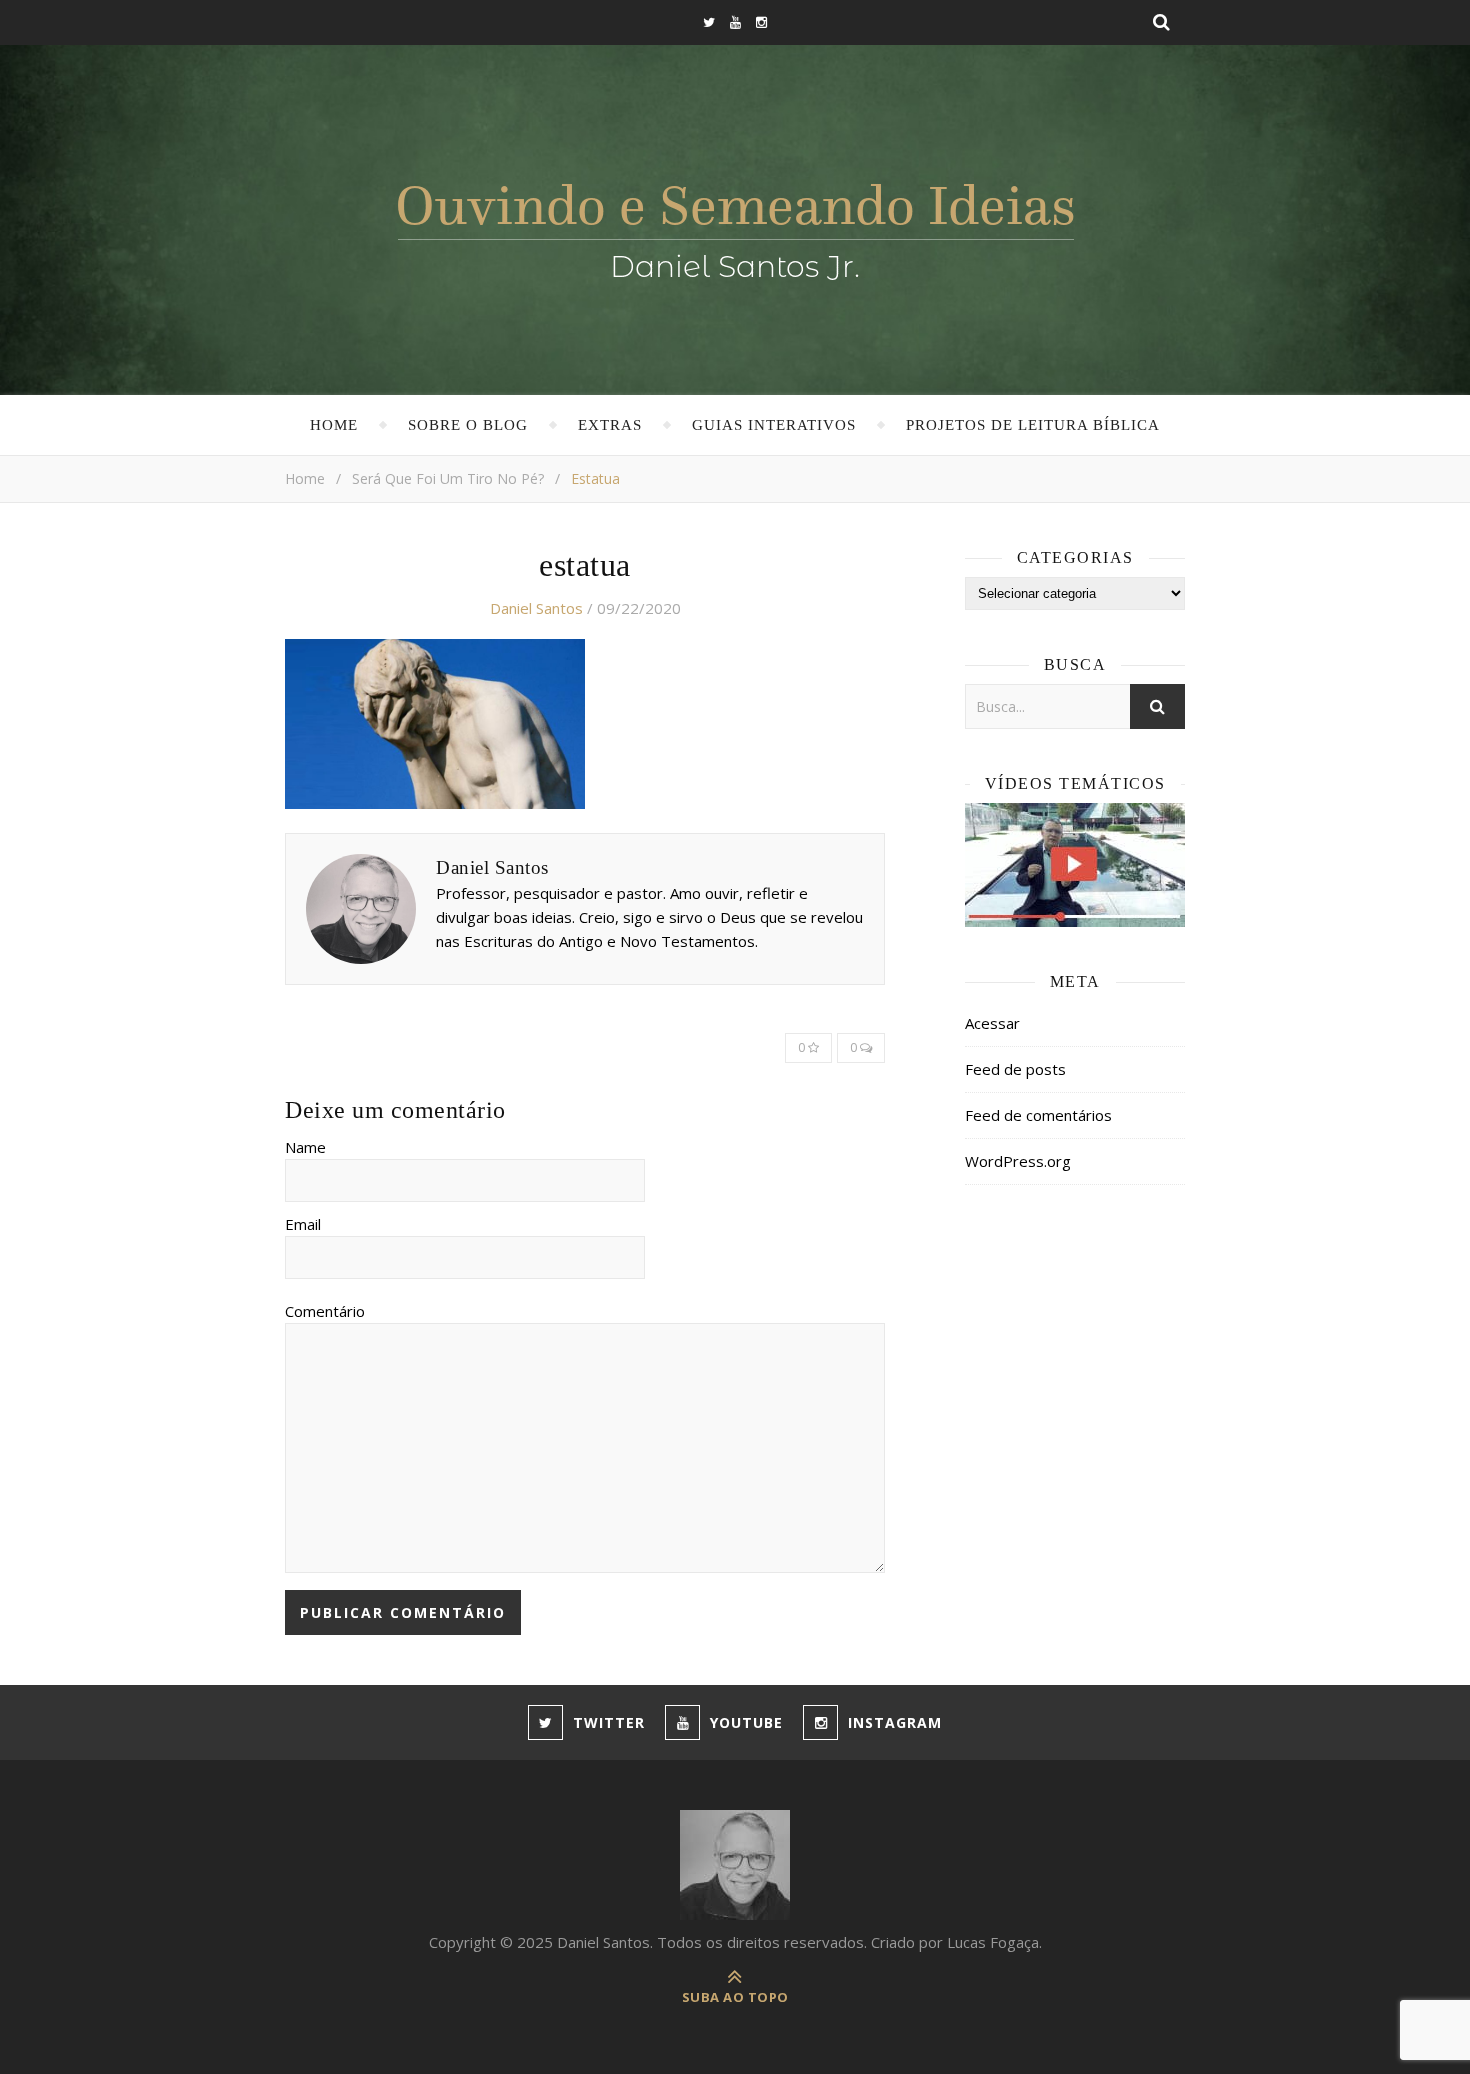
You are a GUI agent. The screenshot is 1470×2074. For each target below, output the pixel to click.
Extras (610, 425)
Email (303, 1224)
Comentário (325, 1311)
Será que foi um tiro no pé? (448, 478)
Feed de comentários (1038, 1115)
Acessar (992, 1023)
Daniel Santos (536, 608)
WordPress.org (1018, 1161)
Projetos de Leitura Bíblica (1033, 425)
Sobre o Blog (468, 425)
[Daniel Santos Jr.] (735, 226)
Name (305, 1147)
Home (334, 425)
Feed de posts (1015, 1069)
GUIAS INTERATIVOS (774, 425)
